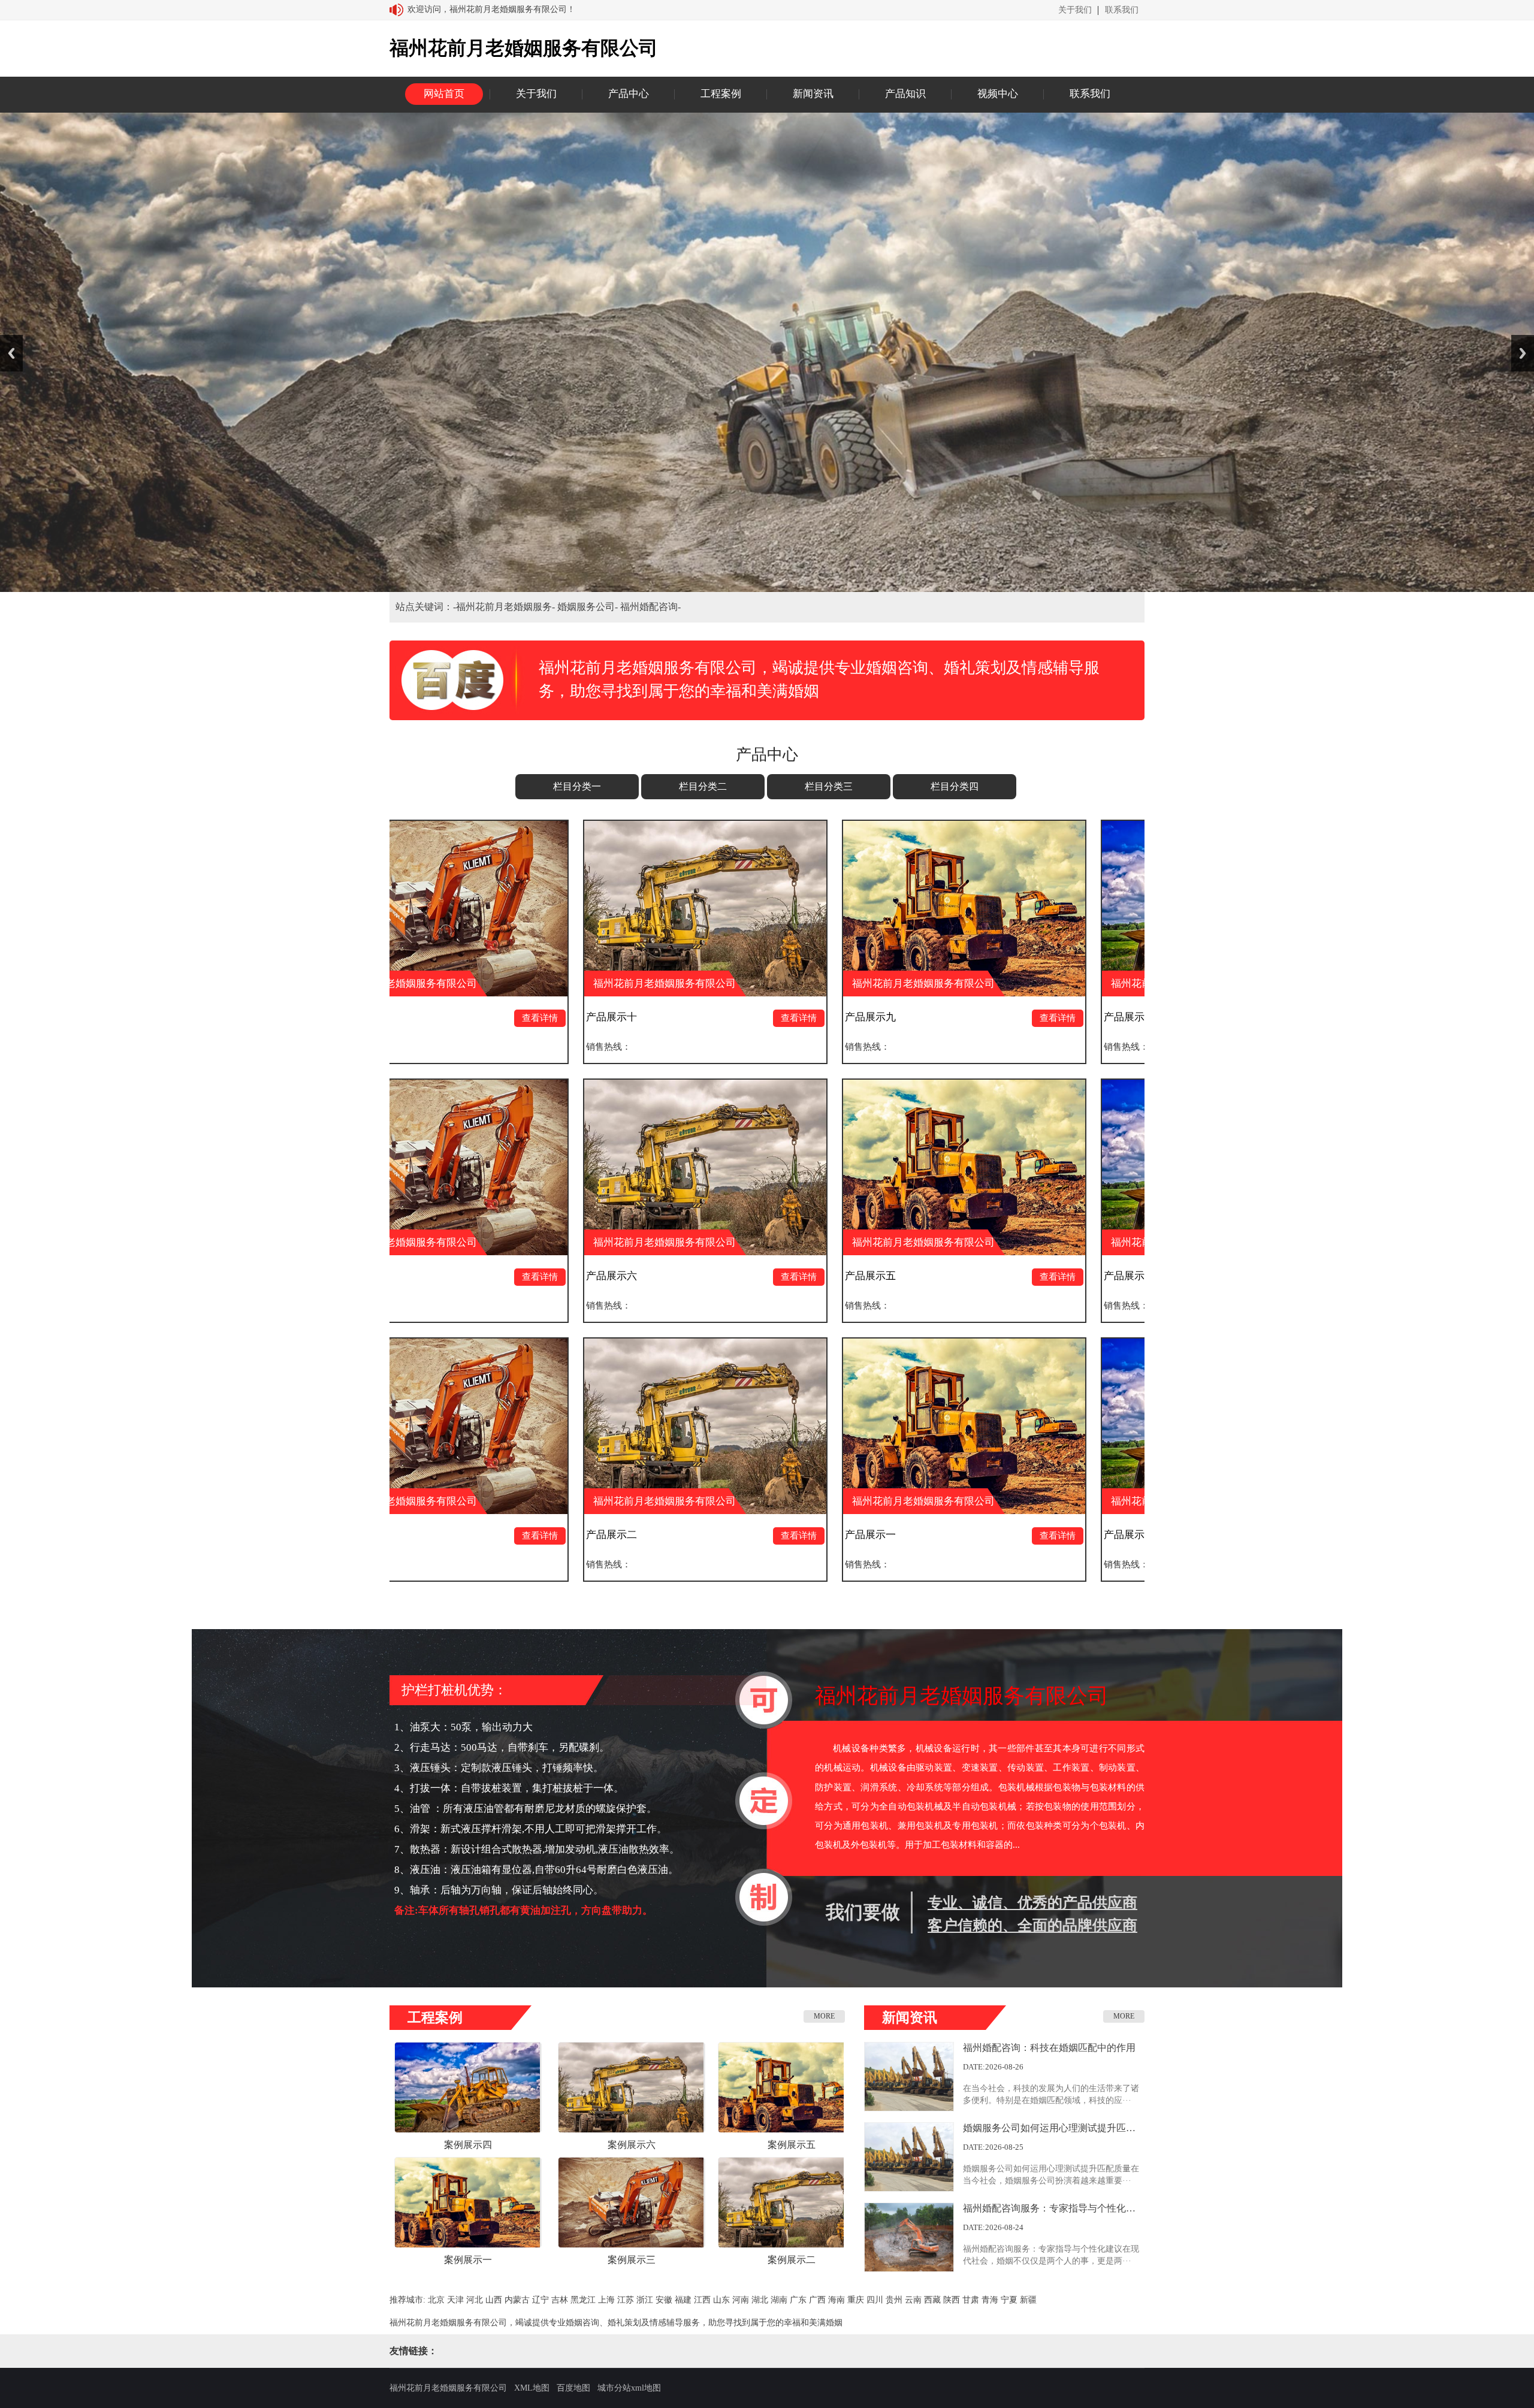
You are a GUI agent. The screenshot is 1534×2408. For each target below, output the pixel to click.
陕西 (952, 2300)
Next (1523, 353)
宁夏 (1009, 2300)
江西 (702, 2300)
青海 (990, 2300)
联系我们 (1122, 10)
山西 (494, 2300)
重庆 (856, 2300)
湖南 (779, 2300)
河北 (475, 2300)
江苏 (626, 2300)
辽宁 (540, 2300)
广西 (817, 2300)
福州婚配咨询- (650, 607)
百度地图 (573, 2388)
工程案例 (721, 94)
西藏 (932, 2300)
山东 (721, 2300)
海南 (837, 2300)
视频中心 (998, 94)
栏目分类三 (829, 786)
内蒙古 (517, 2300)
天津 (455, 2300)
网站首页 (444, 94)
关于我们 (1075, 10)
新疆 (1028, 2300)
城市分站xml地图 (629, 2388)
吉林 (560, 2300)
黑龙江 (583, 2300)
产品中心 (629, 94)
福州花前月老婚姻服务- (507, 607)
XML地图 (532, 2388)
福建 (683, 2300)
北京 (436, 2300)
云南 (913, 2300)
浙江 (645, 2300)
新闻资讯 (813, 94)
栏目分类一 (577, 786)
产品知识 (905, 94)
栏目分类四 (955, 786)
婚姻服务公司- (589, 607)
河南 (741, 2300)
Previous (11, 353)
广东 (798, 2300)
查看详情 (451, 1018)
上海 (606, 2300)
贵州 (894, 2300)
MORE (824, 2016)
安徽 (664, 2300)
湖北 (760, 2300)
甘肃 (971, 2300)
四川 (875, 2300)
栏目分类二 (703, 786)
